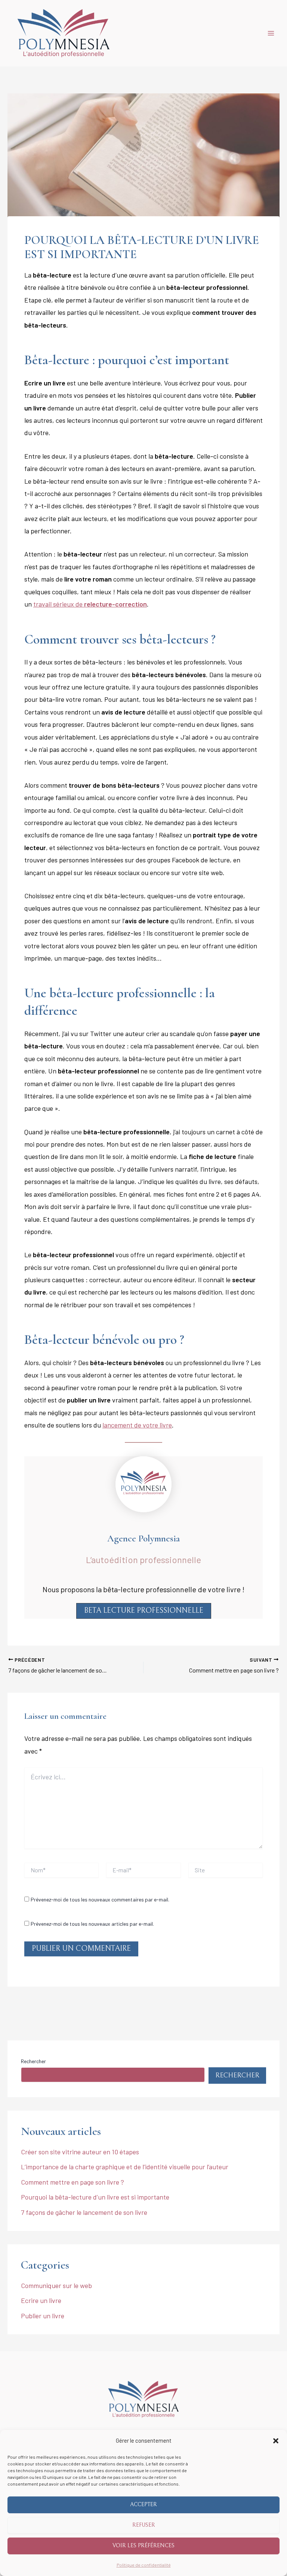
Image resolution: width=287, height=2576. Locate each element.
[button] (276, 2441)
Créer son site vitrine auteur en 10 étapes (80, 2152)
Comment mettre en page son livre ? (72, 2182)
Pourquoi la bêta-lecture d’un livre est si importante (95, 2197)
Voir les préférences (143, 2546)
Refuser (144, 2525)
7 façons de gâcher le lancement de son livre (84, 2212)
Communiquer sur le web (56, 2285)
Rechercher (33, 2061)
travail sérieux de (90, 604)
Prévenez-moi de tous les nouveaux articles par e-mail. (92, 1924)
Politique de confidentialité (144, 2565)
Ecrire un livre (41, 2300)
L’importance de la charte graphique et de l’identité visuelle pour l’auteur (125, 2167)
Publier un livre (43, 2316)
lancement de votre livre (137, 1425)
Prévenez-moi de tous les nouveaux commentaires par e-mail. (100, 1899)
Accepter (143, 2504)
